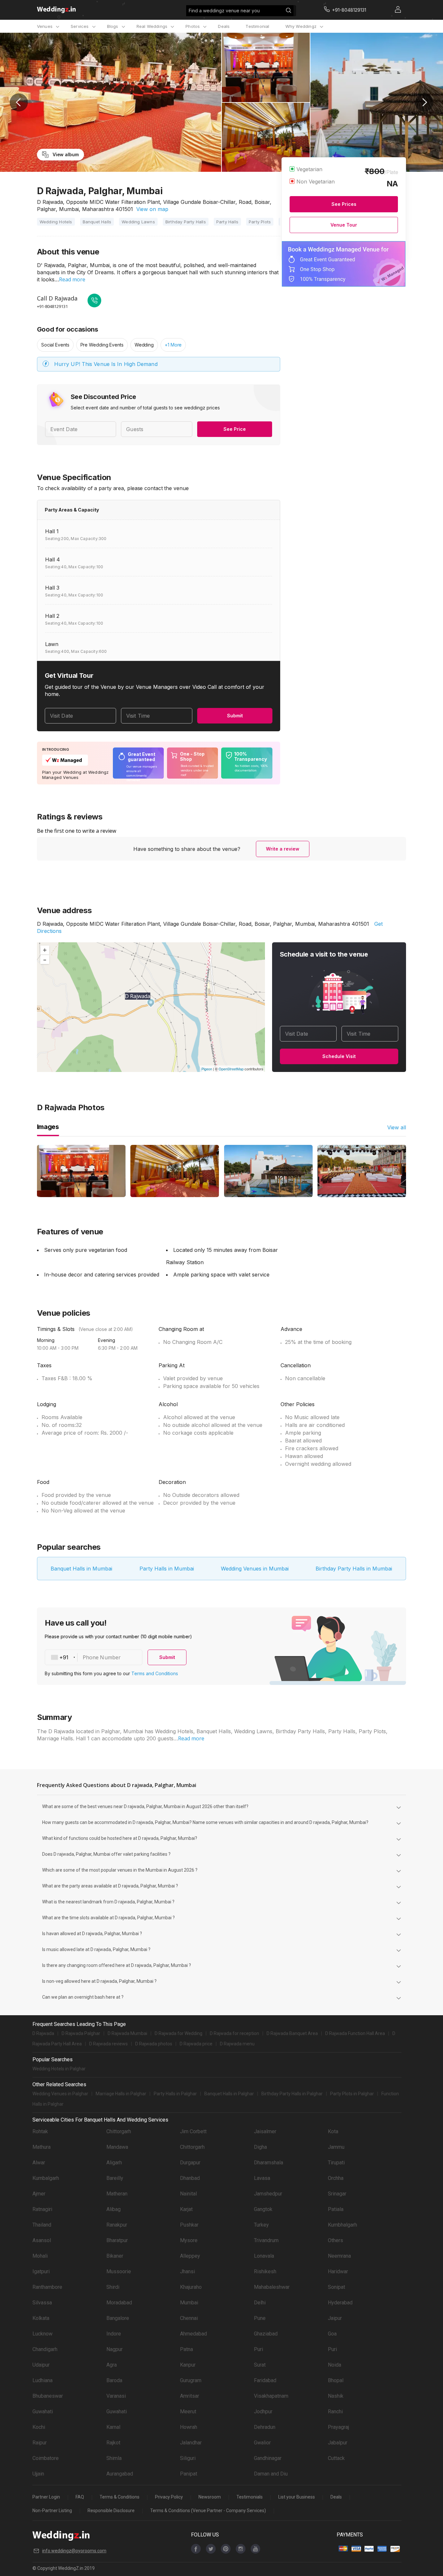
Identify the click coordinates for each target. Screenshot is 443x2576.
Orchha (336, 2178)
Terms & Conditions (120, 2497)
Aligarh (114, 2163)
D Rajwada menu (237, 2044)
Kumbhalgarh (342, 2225)
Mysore (189, 2240)
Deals (224, 26)
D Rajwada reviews (108, 2044)
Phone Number (102, 1657)
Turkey (261, 2225)
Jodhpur (263, 2411)
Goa (332, 2334)
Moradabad (119, 2303)
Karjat (186, 2209)
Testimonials (250, 2497)
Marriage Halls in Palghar (121, 2094)
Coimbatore (46, 2458)
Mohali (40, 2256)
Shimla (114, 2458)
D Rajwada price (196, 2044)
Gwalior (262, 2443)
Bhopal (336, 2380)
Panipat (189, 2474)
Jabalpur (338, 2443)
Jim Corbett (193, 2131)
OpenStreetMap (231, 1069)
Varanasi (116, 2396)
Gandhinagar (268, 2458)
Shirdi (113, 2287)
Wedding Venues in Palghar (60, 2094)
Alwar (39, 2163)
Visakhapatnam (271, 2396)
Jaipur (335, 2318)
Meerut (188, 2411)
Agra (112, 2365)
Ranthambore (47, 2287)
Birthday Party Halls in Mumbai (354, 1569)
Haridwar (338, 2271)
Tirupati (336, 2163)
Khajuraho (191, 2287)
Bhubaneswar (48, 2396)
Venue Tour (344, 225)
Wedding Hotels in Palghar (59, 2069)
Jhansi (187, 2271)
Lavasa (262, 2178)
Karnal (113, 2427)
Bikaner (115, 2256)
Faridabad (265, 2380)
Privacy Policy (169, 2497)
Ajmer (39, 2194)
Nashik (336, 2396)
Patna (186, 2349)
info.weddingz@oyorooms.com (74, 2551)
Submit (235, 716)
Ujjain (38, 2474)
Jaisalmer (265, 2131)
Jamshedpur (268, 2194)
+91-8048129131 (52, 306)
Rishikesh (265, 2271)
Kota (333, 2131)
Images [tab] (48, 1127)
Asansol (42, 2240)
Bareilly (115, 2178)
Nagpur (114, 2349)
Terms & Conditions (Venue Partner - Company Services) (208, 2511)
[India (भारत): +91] (61, 1657)
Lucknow (42, 2334)
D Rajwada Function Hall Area (355, 2033)
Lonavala (264, 2256)
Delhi (260, 2303)
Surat (260, 2365)
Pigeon (207, 1069)
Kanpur (188, 2365)
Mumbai (189, 2303)
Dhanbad (190, 2178)
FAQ (80, 2497)
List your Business (297, 2497)
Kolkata (41, 2318)
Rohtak (40, 2131)
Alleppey (190, 2256)
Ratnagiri (42, 2209)
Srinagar (337, 2194)
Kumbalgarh (46, 2178)
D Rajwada (43, 2033)
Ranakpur (117, 2225)
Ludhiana (42, 2380)
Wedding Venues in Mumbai (255, 1569)
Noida (335, 2365)
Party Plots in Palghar (352, 2094)
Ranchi (335, 2411)
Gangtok (263, 2209)
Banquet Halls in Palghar (229, 2094)
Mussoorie (119, 2271)
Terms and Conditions (155, 1673)
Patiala (336, 2209)
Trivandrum (266, 2240)
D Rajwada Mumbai (127, 2033)
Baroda (114, 2380)
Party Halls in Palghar (175, 2094)
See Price (235, 429)
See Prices (344, 204)
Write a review (283, 849)
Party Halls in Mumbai (167, 1569)
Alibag (114, 2209)
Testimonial (257, 26)
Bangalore (118, 2318)
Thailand (42, 2225)
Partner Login (46, 2497)
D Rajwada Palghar (81, 2033)
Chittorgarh (119, 2131)
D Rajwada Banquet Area (292, 2033)
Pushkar (189, 2225)
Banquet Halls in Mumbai (81, 1569)
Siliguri (188, 2458)
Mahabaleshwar (272, 2287)
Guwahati (43, 2411)
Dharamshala (269, 2163)
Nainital (188, 2194)
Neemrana (339, 2256)
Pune (260, 2318)
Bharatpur (117, 2240)
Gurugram (191, 2380)
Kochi (39, 2427)
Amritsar (190, 2396)
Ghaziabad (266, 2334)
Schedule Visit (339, 1056)
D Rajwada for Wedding (179, 2033)
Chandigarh (45, 2349)
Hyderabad (340, 2303)
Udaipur (41, 2365)
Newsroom (210, 2497)
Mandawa (117, 2147)
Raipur (40, 2443)
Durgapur (190, 2163)
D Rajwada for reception (234, 2033)
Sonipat (336, 2287)
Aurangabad (120, 2474)
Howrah (189, 2427)
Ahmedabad (193, 2334)
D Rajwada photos (154, 2044)
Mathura (42, 2147)
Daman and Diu (271, 2474)
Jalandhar (191, 2443)
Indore (114, 2334)
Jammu (336, 2147)
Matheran (117, 2194)
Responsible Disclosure (111, 2511)
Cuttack (336, 2458)
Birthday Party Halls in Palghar (292, 2094)
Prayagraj (338, 2427)
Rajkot (113, 2443)
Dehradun (265, 2427)
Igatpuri (41, 2271)
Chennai (189, 2318)
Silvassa (42, 2303)
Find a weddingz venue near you (224, 11)
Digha (260, 2147)
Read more (72, 279)
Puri (258, 2349)
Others (335, 2240)
